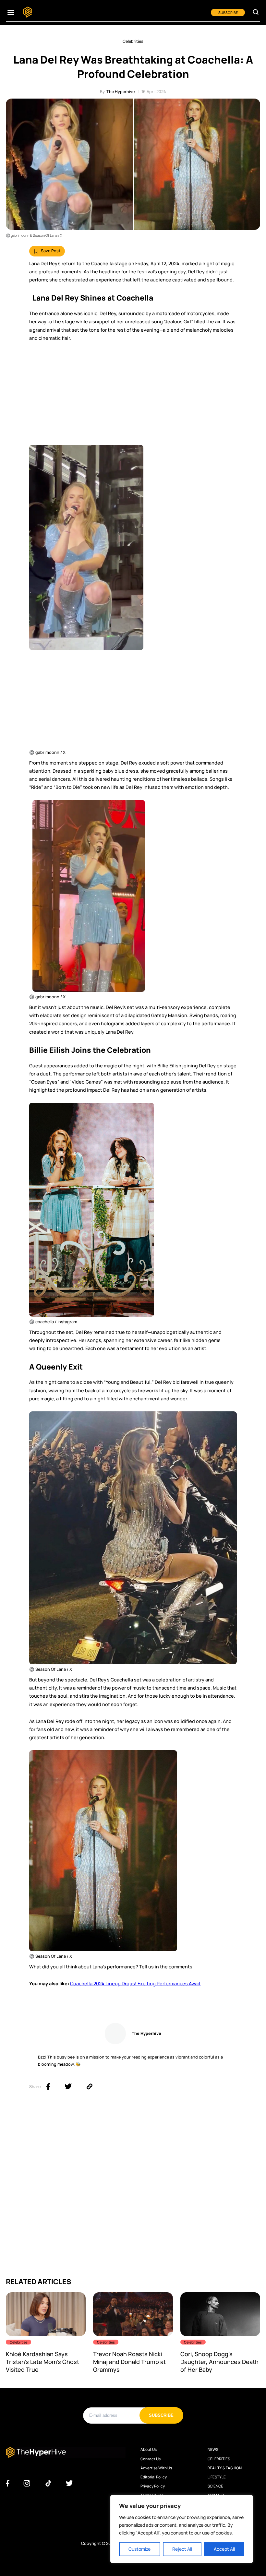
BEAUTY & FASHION (225, 2468)
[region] (182, 2529)
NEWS (213, 2450)
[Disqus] (133, 2186)
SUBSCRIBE (228, 12)
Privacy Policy (153, 2486)
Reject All (182, 2549)
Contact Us (151, 2459)
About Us (149, 2450)
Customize (139, 2549)
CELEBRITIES (219, 2459)
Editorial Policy (154, 2477)
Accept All (224, 2549)
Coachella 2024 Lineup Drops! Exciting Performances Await (135, 1983)
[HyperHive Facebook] (8, 2484)
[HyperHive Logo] (28, 12)
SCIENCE (215, 2486)
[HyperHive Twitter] (69, 2484)
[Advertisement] (133, 396)
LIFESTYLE (217, 2477)
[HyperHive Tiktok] (48, 2484)
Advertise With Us (156, 2468)
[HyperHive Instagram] (27, 2484)
